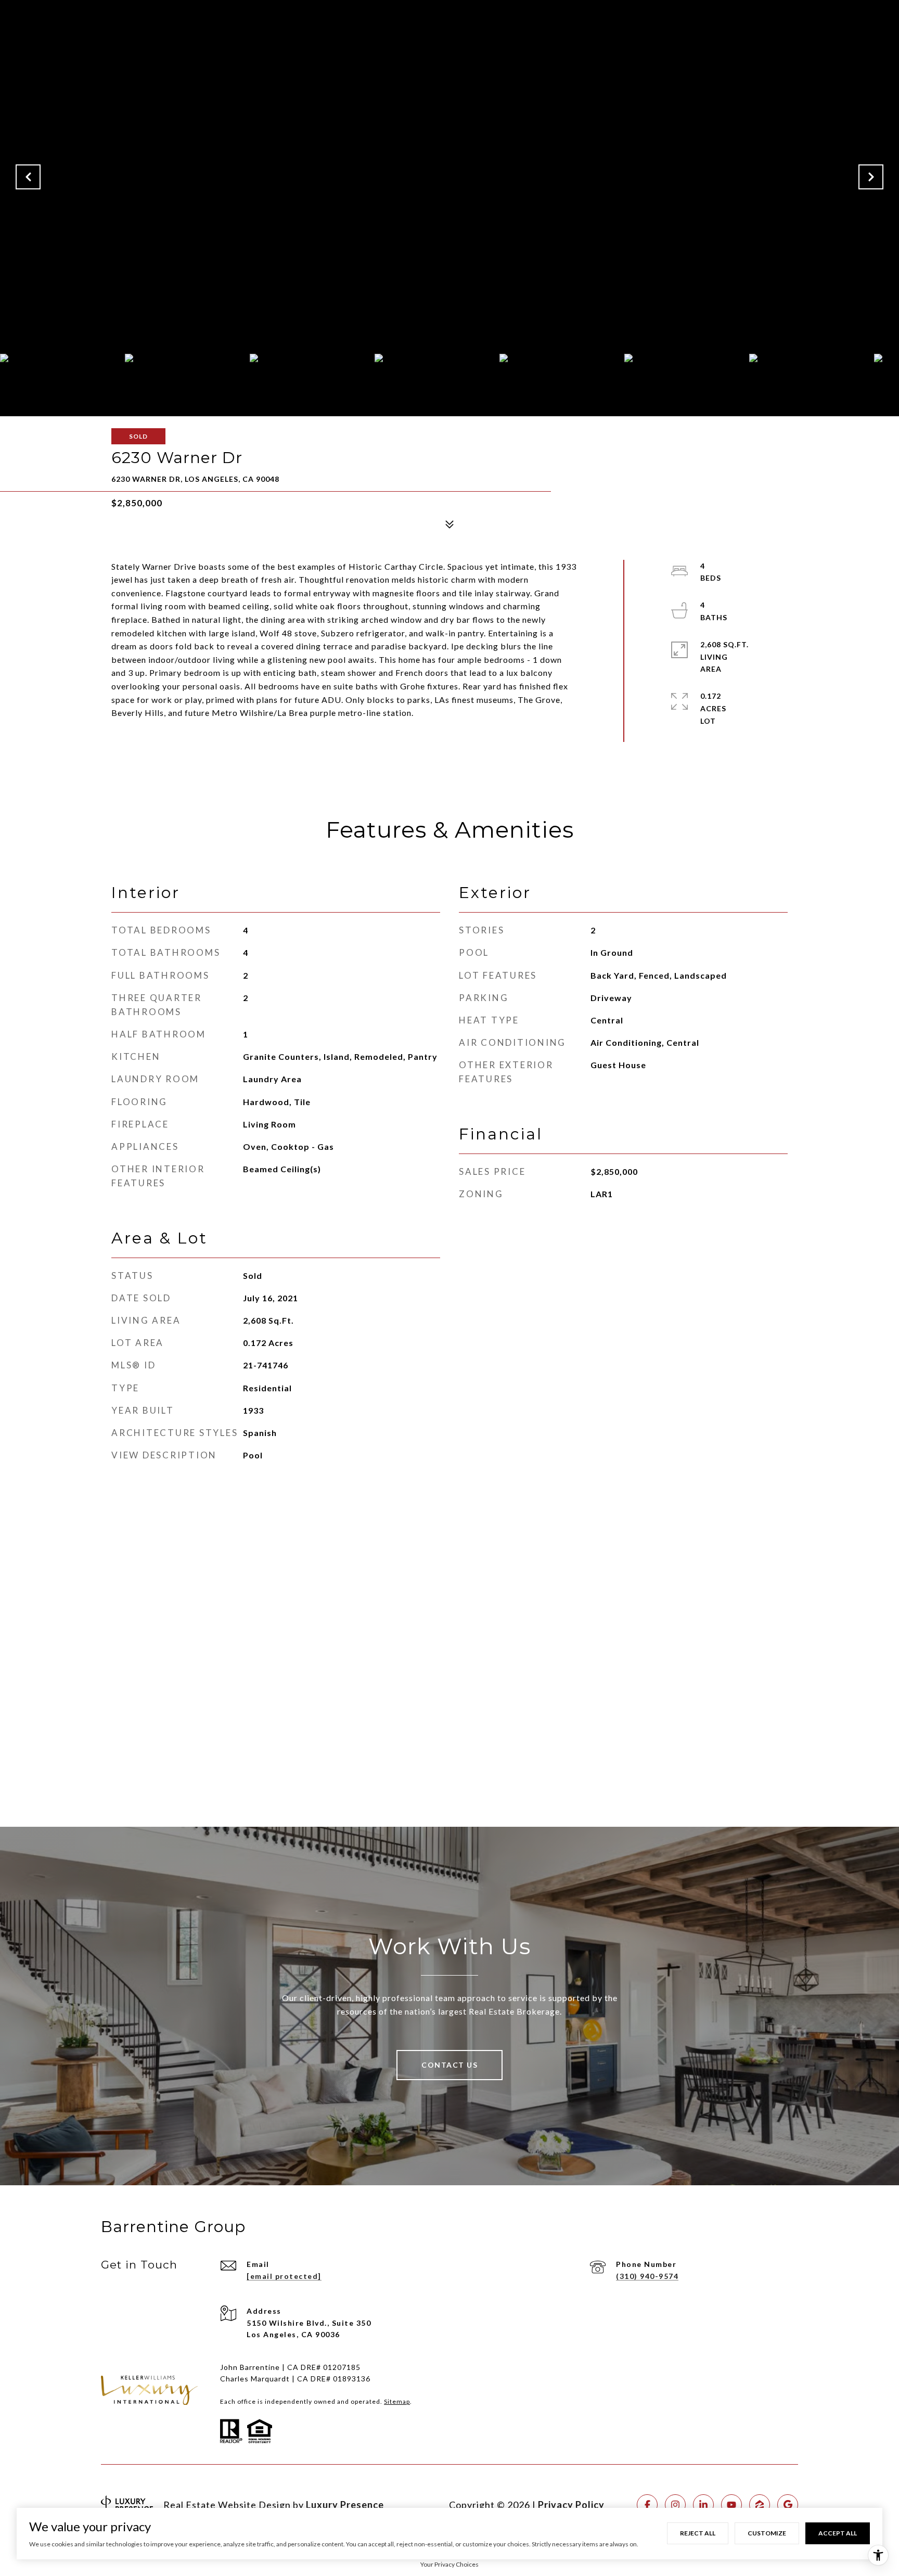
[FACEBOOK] (647, 2505)
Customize (767, 2533)
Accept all (838, 2533)
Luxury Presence (345, 2505)
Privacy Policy (571, 2505)
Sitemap (397, 2401)
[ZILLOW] (760, 2505)
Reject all (698, 2533)
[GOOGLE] (788, 2505)
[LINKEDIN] (703, 2505)
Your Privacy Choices (449, 2564)
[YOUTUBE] (731, 2505)
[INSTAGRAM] (675, 2505)
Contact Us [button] (449, 2065)
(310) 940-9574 (647, 2276)
